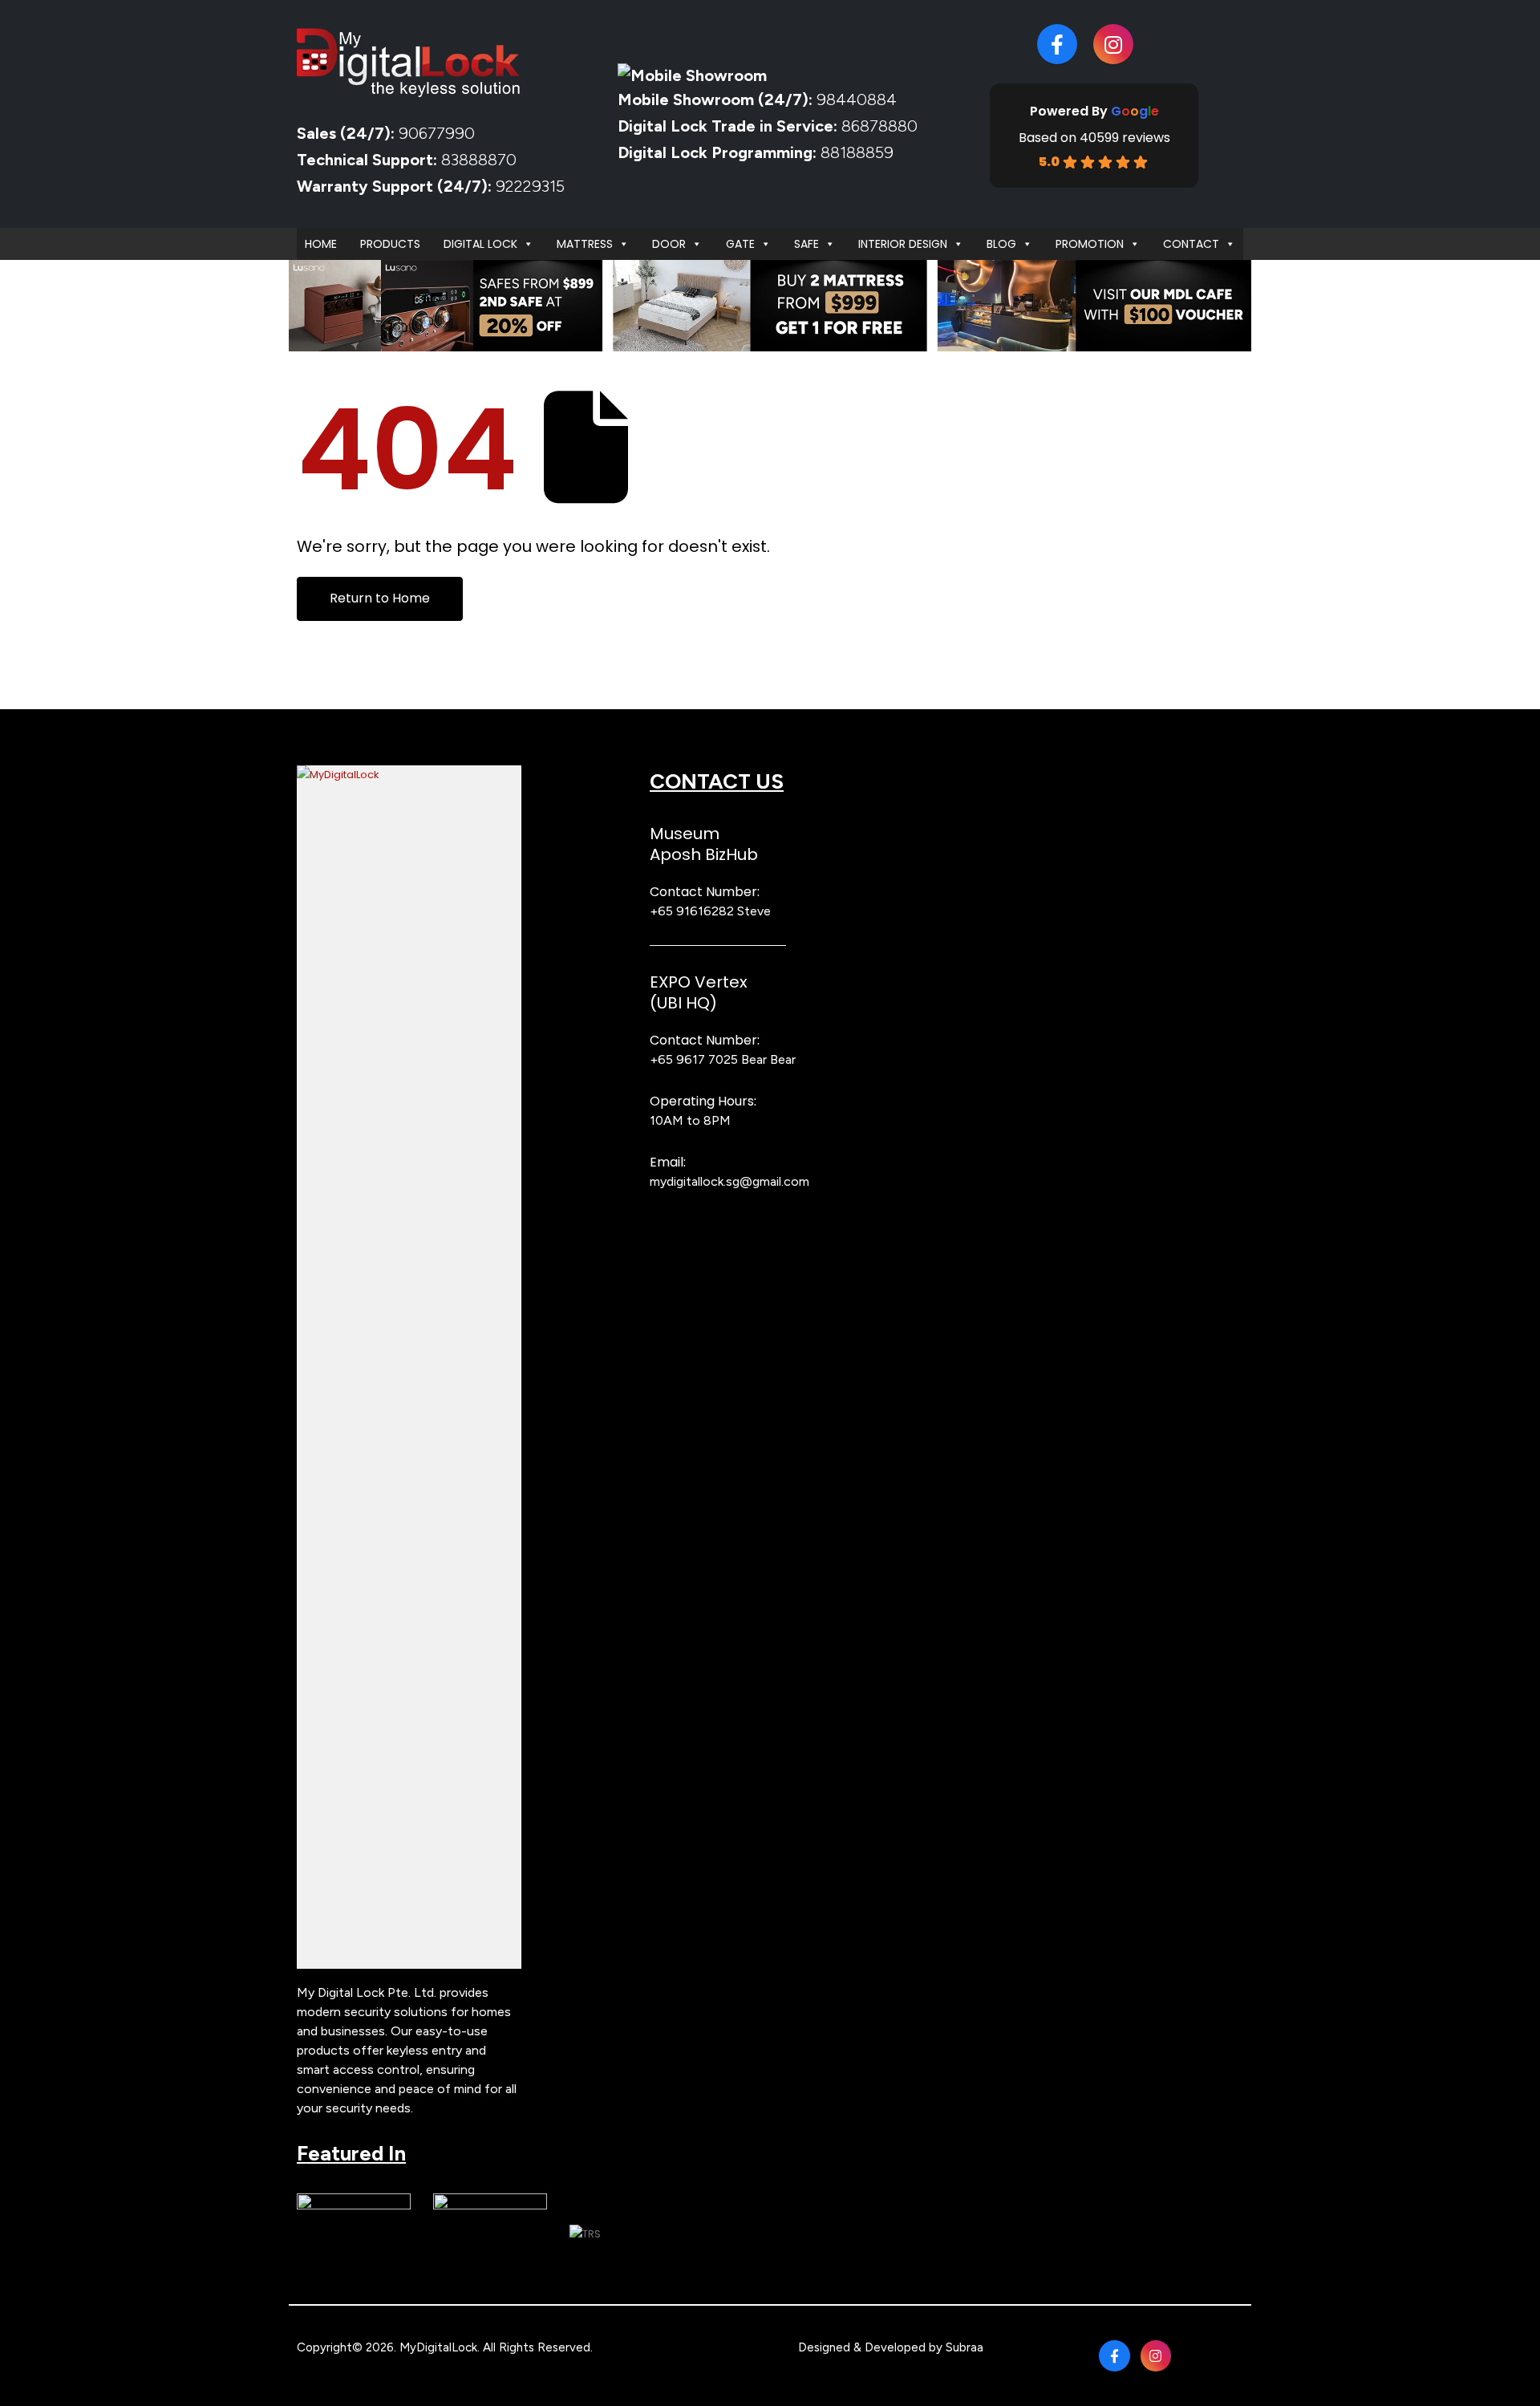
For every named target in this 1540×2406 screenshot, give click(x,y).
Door (669, 244)
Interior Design (903, 244)
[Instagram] (1113, 44)
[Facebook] (1057, 44)
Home (321, 244)
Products (390, 244)
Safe (806, 244)
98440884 (855, 99)
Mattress (585, 244)
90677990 (437, 133)
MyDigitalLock (438, 2347)
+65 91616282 (692, 911)
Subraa (965, 2347)
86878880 (879, 126)
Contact (1191, 244)
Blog (1001, 244)
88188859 (857, 152)
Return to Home (380, 598)
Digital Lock (480, 244)
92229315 (530, 186)
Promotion (1090, 244)
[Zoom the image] (409, 775)
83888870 (479, 160)
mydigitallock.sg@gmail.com (729, 1181)
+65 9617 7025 (694, 1059)
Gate (740, 244)
